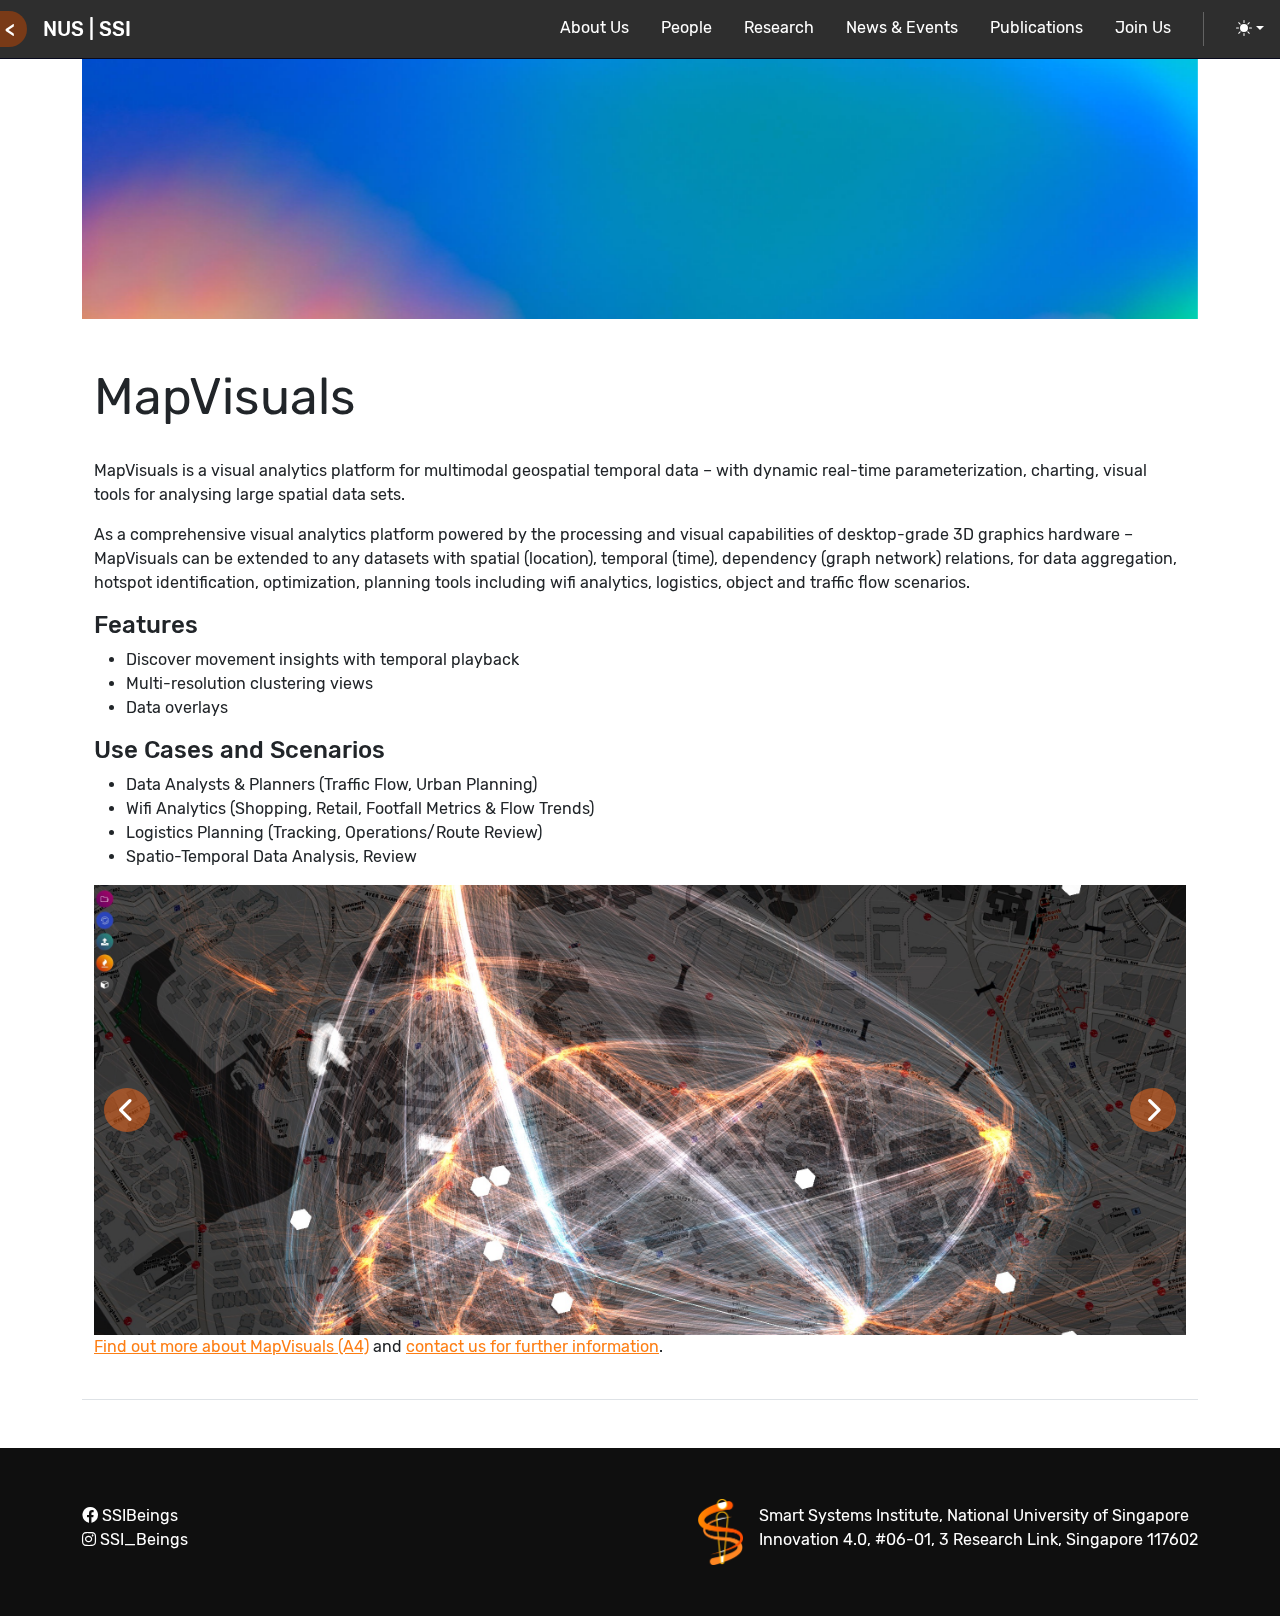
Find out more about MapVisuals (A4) (231, 1346)
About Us (594, 27)
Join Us (1143, 27)
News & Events (902, 27)
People (686, 27)
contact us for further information (532, 1346)
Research (779, 27)
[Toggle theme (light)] (1250, 29)
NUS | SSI (87, 29)
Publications (1036, 27)
